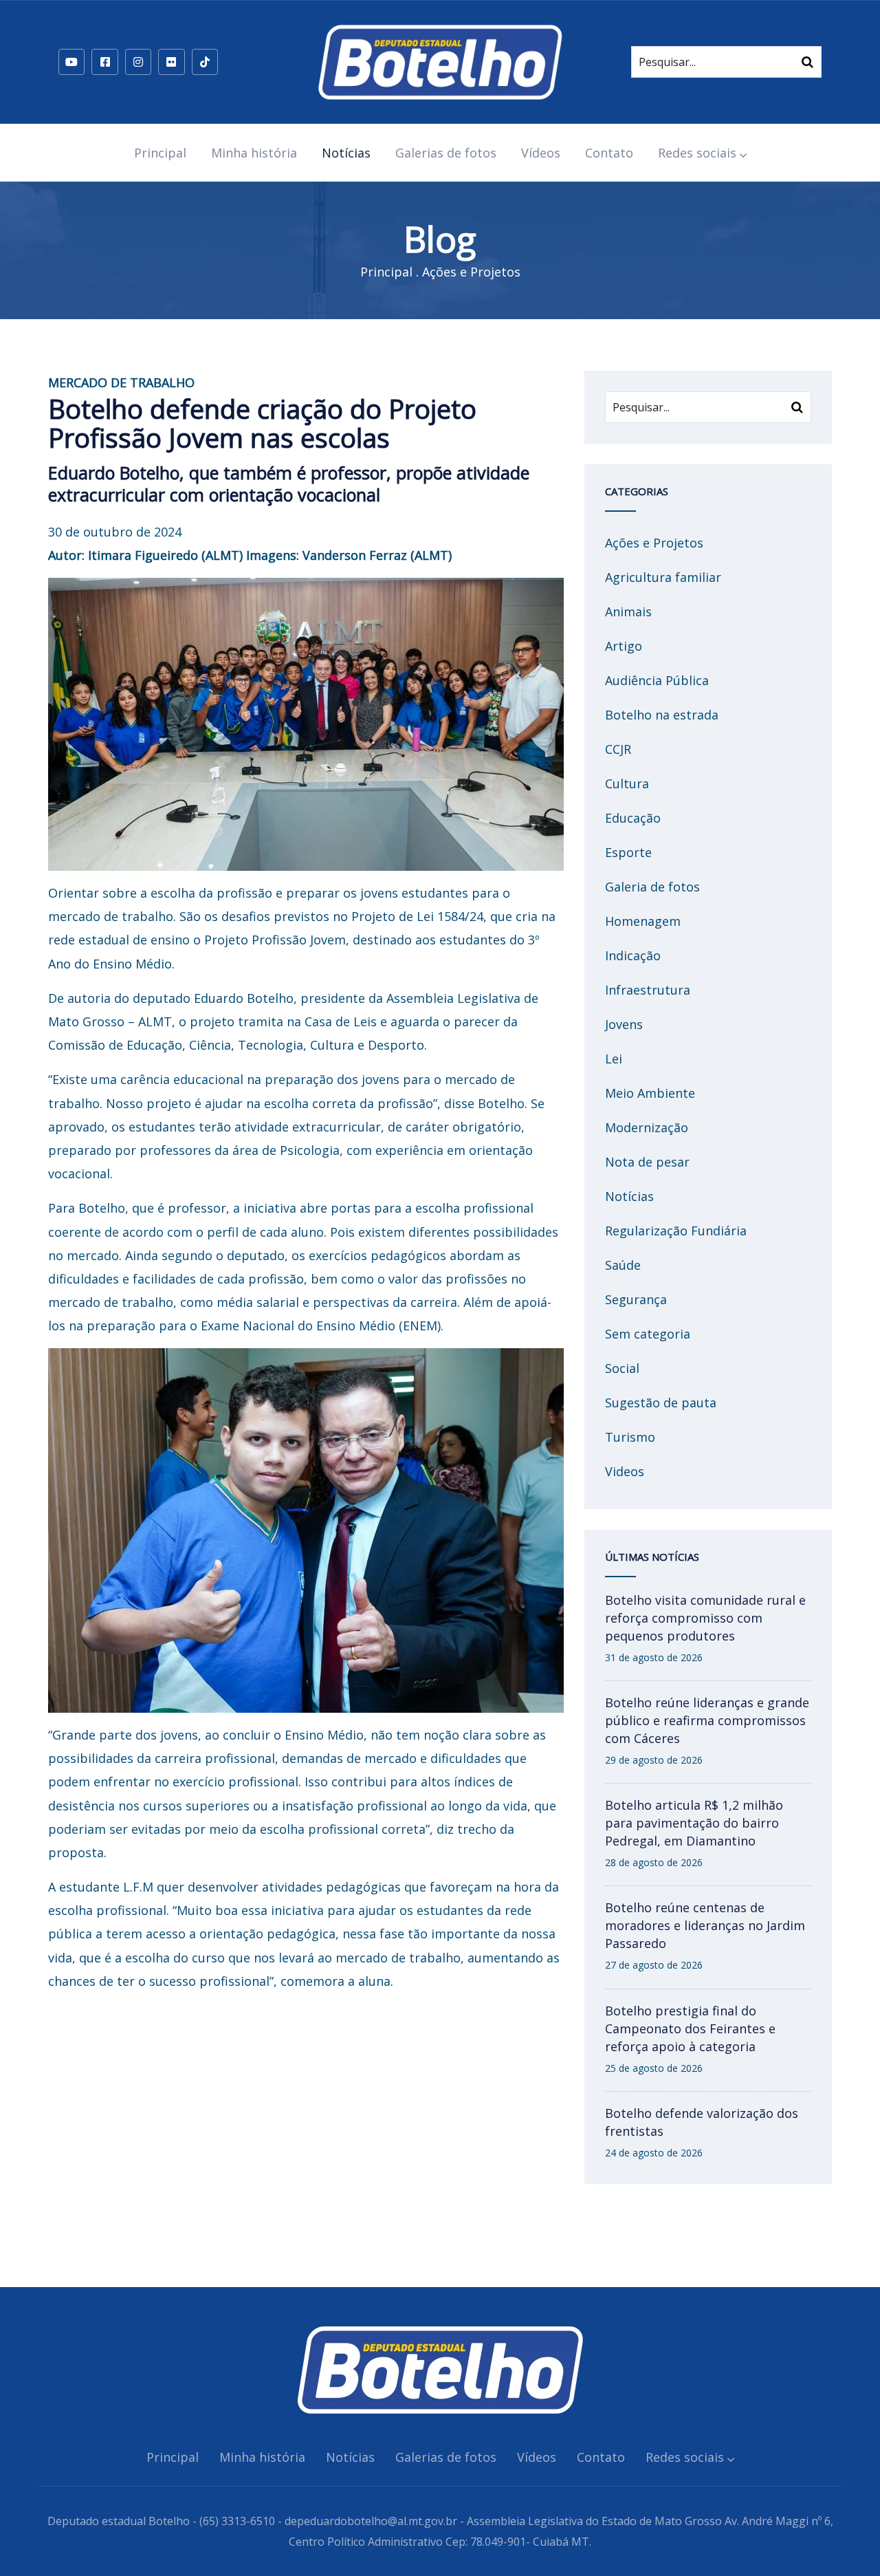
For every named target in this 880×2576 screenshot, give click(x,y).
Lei (614, 1059)
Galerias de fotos (446, 153)
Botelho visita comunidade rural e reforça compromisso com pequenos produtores (705, 1618)
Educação (633, 818)
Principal (160, 153)
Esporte (628, 852)
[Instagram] (138, 62)
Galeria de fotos (652, 887)
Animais (628, 611)
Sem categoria (648, 1334)
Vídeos (541, 153)
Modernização (647, 1127)
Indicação (633, 955)
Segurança (636, 1299)
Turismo (630, 1437)
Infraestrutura (648, 990)
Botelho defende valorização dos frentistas (702, 2122)
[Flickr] (171, 62)
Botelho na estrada (662, 715)
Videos (625, 1471)
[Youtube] (71, 62)
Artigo (624, 646)
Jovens (624, 1024)
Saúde (623, 1265)
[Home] (440, 62)
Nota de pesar (647, 1162)
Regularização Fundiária (676, 1231)
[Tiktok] (205, 62)
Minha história (254, 153)
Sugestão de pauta (661, 1403)
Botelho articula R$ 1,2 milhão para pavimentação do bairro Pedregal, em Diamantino (694, 1823)
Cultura (627, 783)
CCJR (618, 749)
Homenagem (643, 921)
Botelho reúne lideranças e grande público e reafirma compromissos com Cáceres (707, 1720)
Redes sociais (697, 153)
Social (622, 1368)
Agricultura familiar (663, 577)
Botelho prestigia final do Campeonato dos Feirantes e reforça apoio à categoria (690, 2028)
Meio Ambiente (650, 1093)
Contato (609, 153)
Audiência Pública (657, 680)
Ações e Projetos (471, 272)
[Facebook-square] (104, 62)
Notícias (346, 153)
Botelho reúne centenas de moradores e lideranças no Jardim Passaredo (705, 1925)
